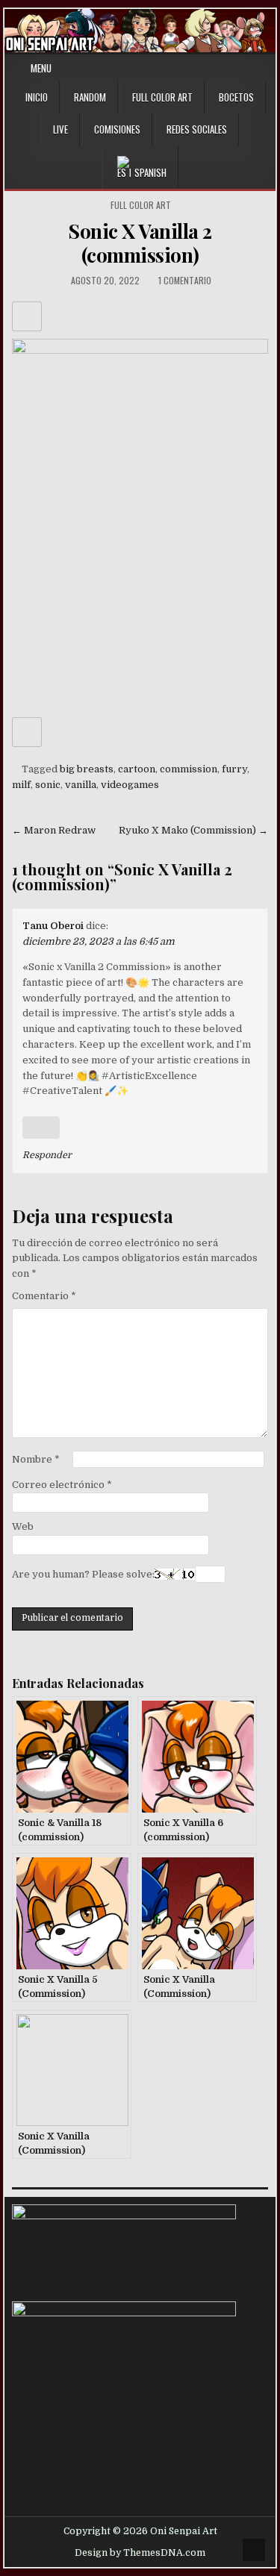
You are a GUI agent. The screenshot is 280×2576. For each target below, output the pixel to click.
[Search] (267, 68)
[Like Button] (27, 316)
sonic (48, 785)
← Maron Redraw (54, 830)
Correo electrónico (62, 1485)
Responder (47, 1155)
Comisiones (117, 129)
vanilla (81, 785)
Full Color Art (162, 97)
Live (60, 129)
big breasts (87, 769)
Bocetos (236, 97)
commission (189, 769)
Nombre (36, 1459)
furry (234, 769)
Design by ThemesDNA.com (140, 2553)
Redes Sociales (197, 129)
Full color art (141, 205)
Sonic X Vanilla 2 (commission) (140, 243)
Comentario (44, 1296)
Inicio (37, 97)
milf (21, 785)
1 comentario (185, 280)
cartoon (137, 769)
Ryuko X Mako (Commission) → (193, 830)
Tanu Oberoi (53, 926)
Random (90, 97)
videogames (130, 785)
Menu (41, 68)
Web (23, 1526)
